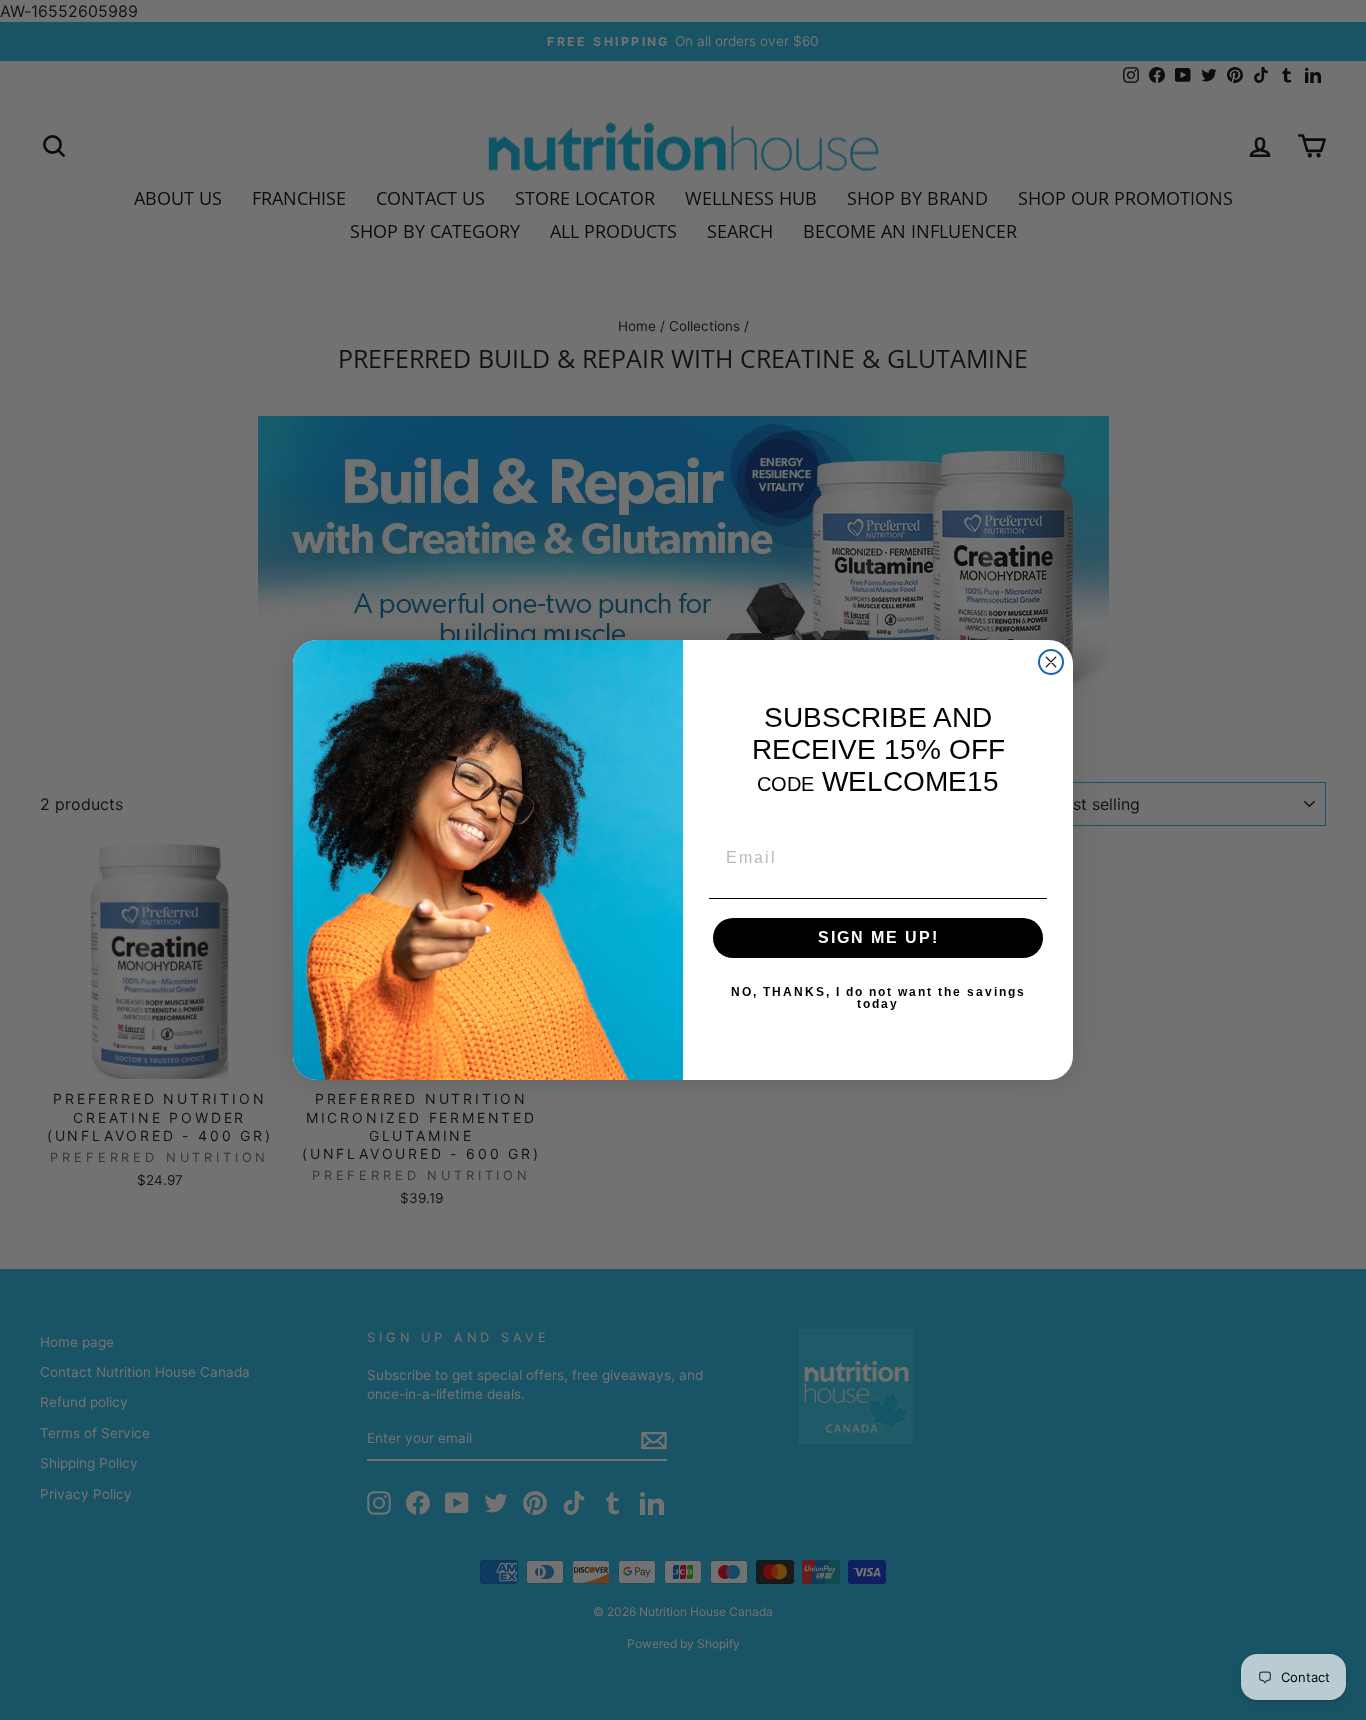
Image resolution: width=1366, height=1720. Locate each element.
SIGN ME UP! (878, 937)
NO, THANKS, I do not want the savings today (878, 998)
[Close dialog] (1051, 662)
